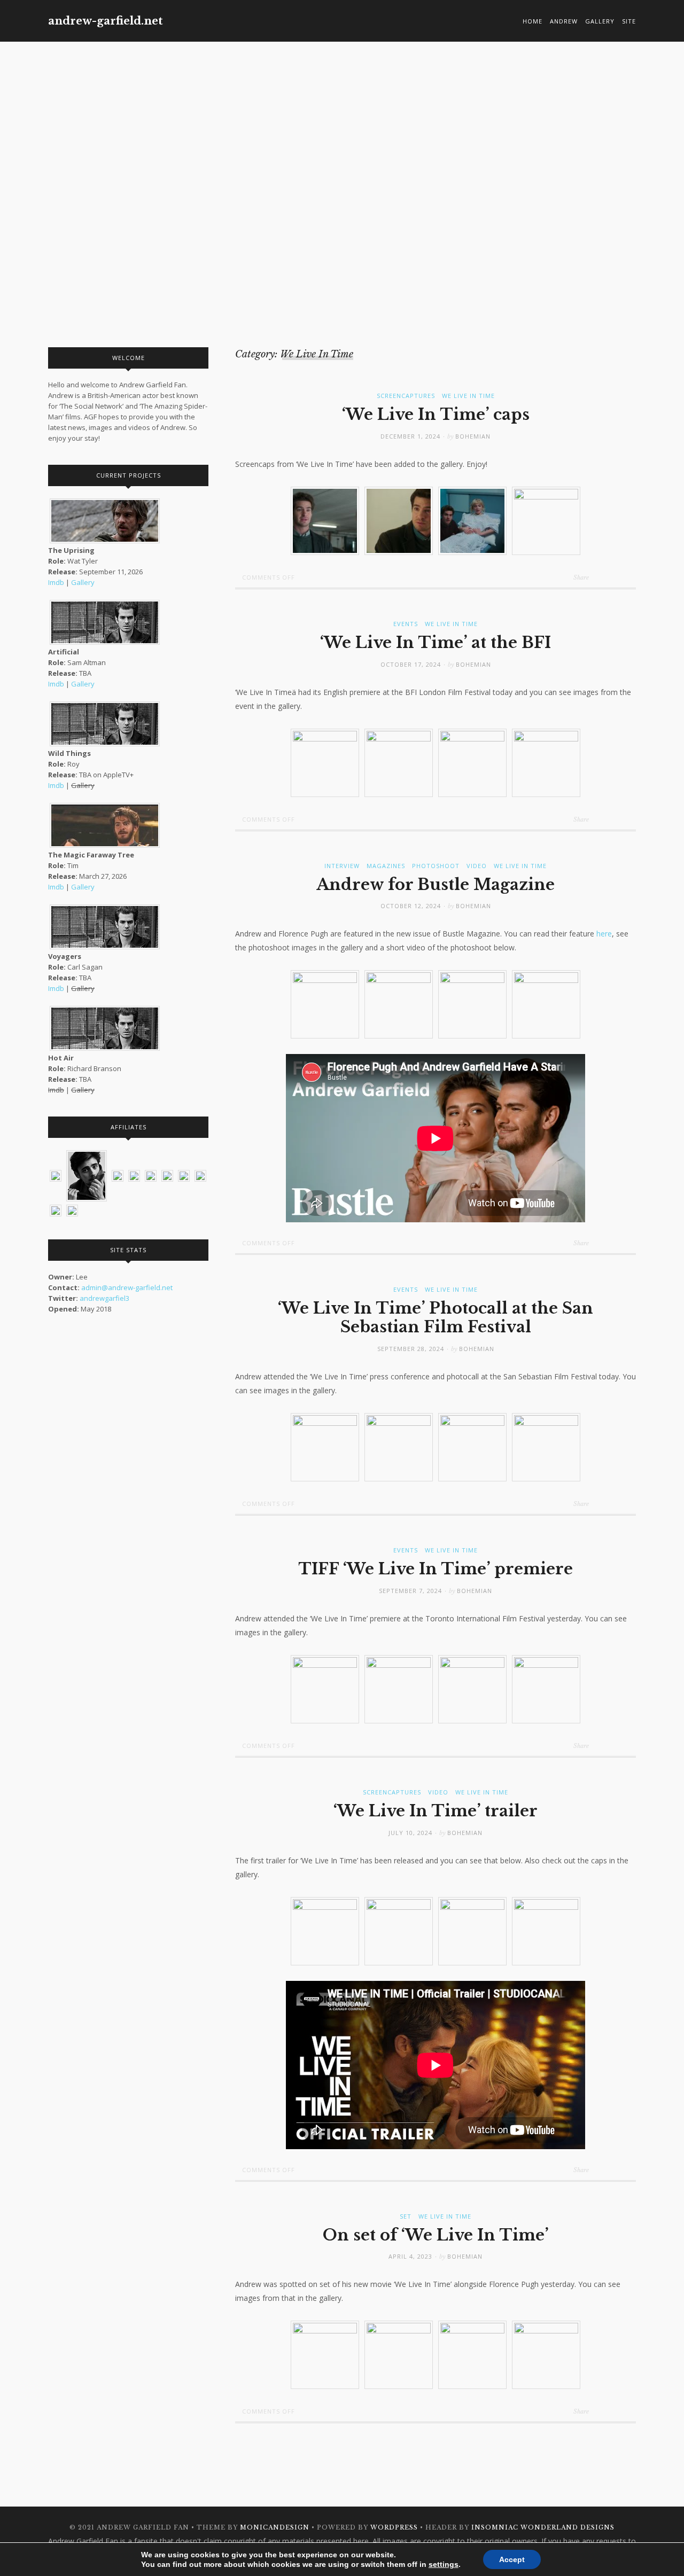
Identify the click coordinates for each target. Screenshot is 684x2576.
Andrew (564, 21)
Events (406, 624)
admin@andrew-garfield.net (127, 1287)
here (604, 934)
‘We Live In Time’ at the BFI (436, 643)
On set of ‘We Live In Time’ (436, 2235)
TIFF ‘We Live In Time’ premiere (436, 1569)
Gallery (600, 21)
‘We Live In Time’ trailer (436, 1811)
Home (533, 21)
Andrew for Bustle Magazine (436, 885)
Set (406, 2216)
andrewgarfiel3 (104, 1298)
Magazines (386, 866)
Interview (342, 866)
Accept (512, 2559)
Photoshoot (436, 866)
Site (629, 21)
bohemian (473, 436)
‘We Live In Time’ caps (436, 415)
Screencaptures (406, 396)
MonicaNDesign (275, 2527)
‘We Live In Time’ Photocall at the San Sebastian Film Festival (436, 1318)
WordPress (394, 2527)
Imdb (56, 582)
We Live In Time (468, 396)
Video (477, 866)
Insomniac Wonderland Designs (543, 2527)
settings (444, 2564)
